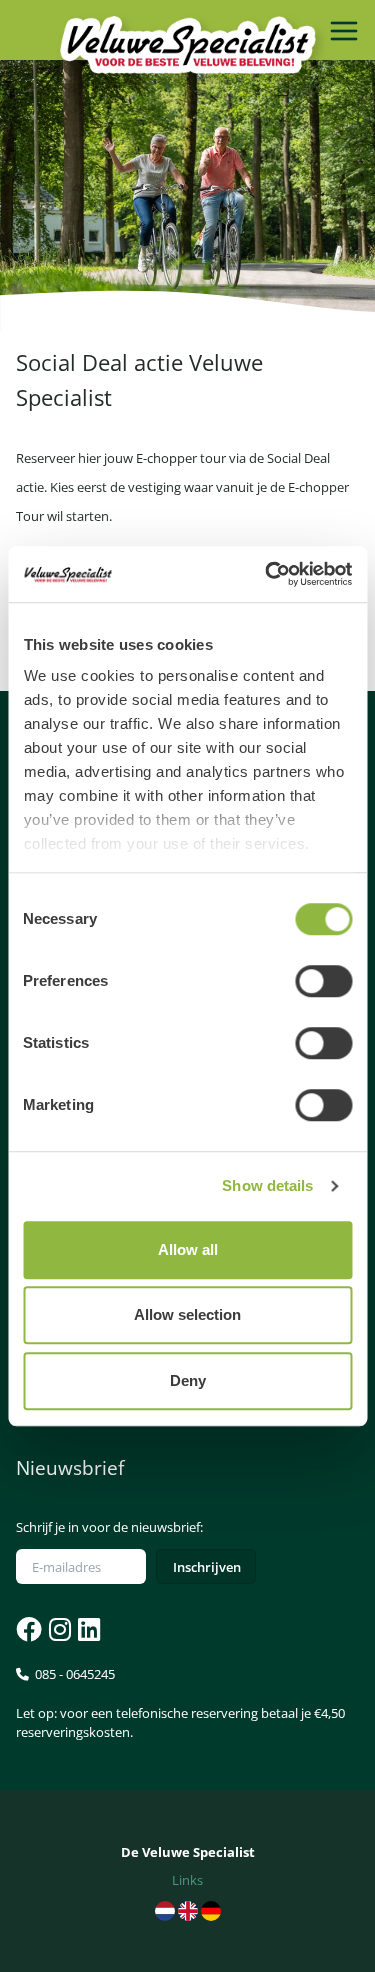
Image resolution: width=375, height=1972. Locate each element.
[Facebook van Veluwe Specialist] (29, 1629)
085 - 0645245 (180, 1703)
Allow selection (187, 1314)
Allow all (188, 1249)
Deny (188, 1380)
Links (187, 1880)
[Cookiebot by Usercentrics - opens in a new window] (267, 574)
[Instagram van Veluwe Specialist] (58, 1629)
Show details (267, 1185)
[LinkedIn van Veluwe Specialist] (87, 1629)
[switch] (323, 981)
